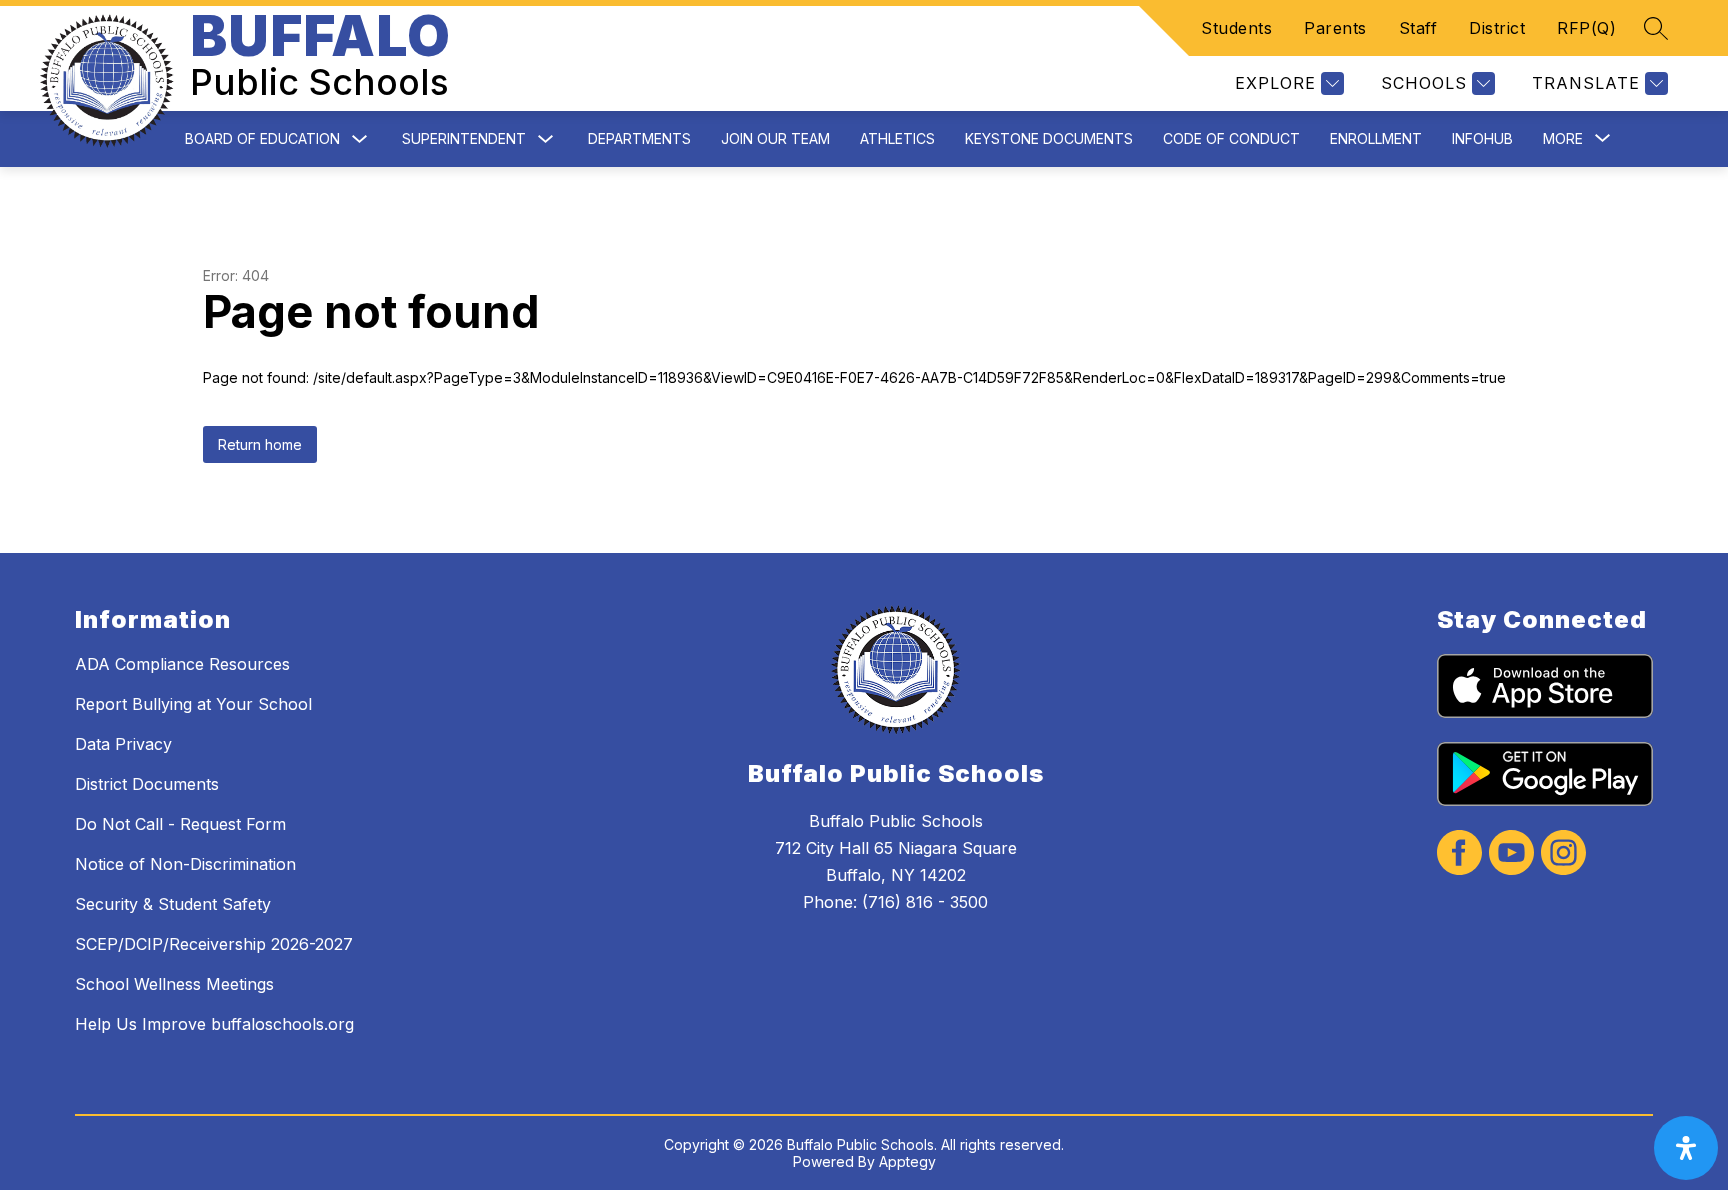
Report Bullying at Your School (193, 704)
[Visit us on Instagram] (1563, 854)
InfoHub (1482, 138)
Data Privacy (123, 744)
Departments (639, 138)
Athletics (897, 138)
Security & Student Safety (173, 904)
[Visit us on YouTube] (1511, 854)
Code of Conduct (1231, 138)
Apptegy (907, 1161)
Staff (1418, 28)
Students (1236, 28)
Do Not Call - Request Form (180, 824)
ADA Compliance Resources (182, 664)
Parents (1335, 28)
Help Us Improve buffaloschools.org (214, 1024)
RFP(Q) (1586, 28)
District (1497, 28)
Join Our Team (775, 138)
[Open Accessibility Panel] (1686, 1148)
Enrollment (1376, 138)
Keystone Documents (1049, 138)
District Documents (147, 784)
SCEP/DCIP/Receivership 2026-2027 (214, 944)
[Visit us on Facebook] (1459, 854)
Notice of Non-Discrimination (185, 864)
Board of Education (262, 138)
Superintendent (464, 138)
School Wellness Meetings (174, 984)
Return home (260, 444)
